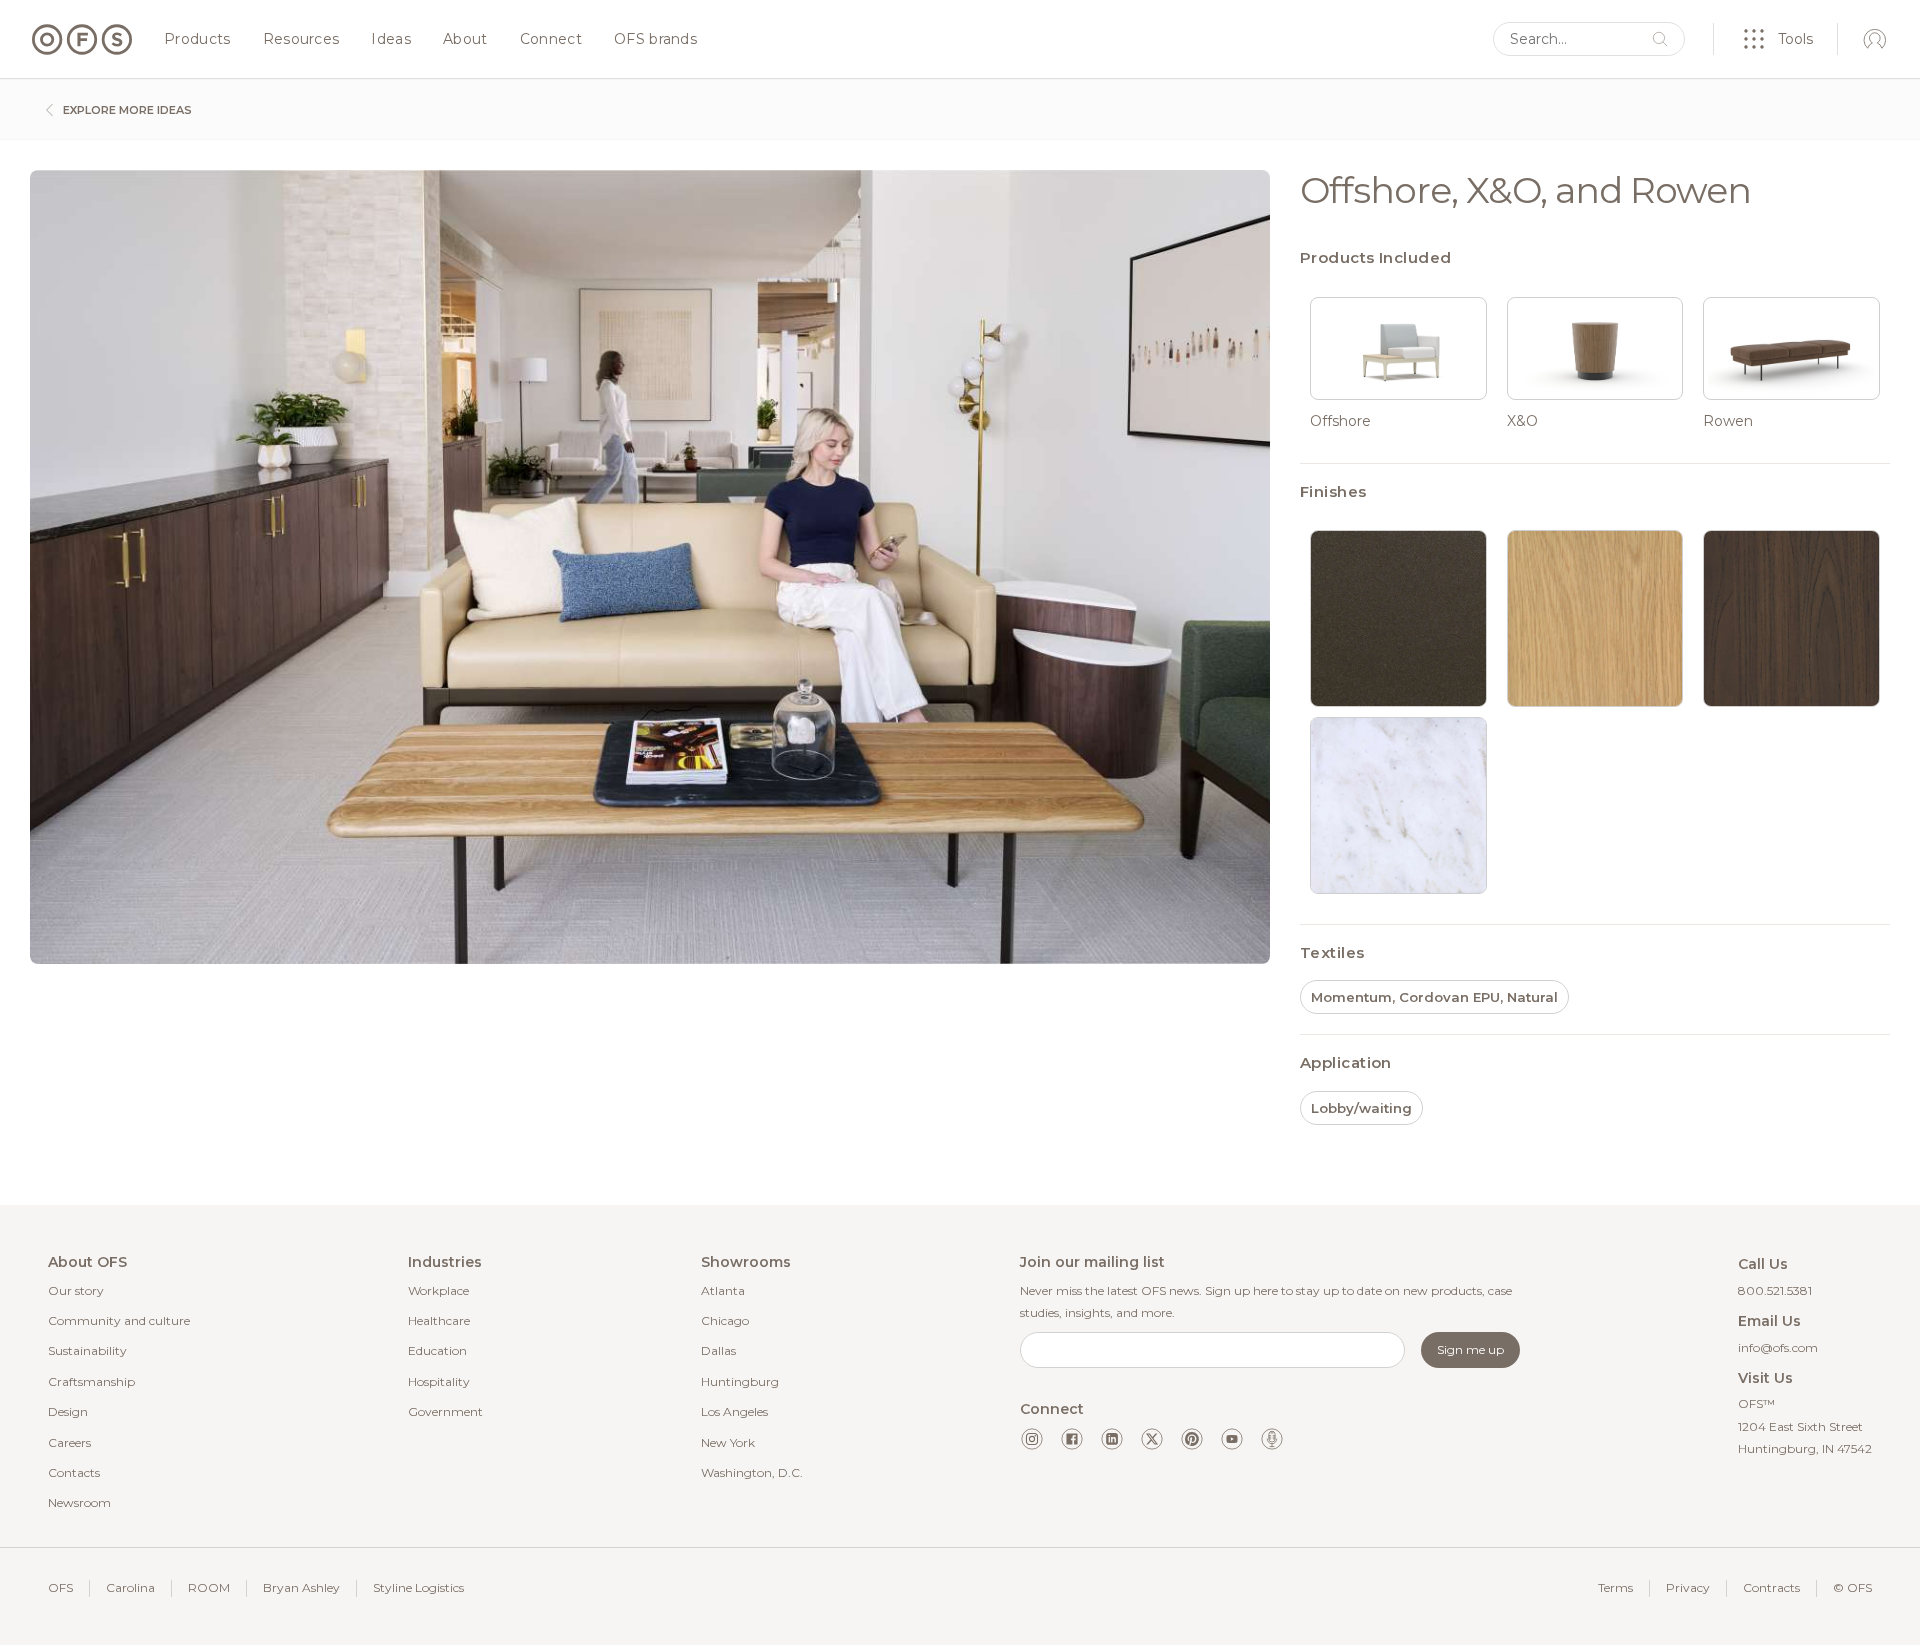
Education (437, 1350)
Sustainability (87, 1350)
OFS (60, 1587)
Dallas (718, 1350)
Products (197, 40)
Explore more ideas (126, 110)
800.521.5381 (1775, 1290)
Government (445, 1411)
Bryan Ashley (301, 1587)
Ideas (391, 40)
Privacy (1688, 1587)
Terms (1615, 1587)
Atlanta (723, 1290)
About (465, 40)
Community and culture (119, 1320)
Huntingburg (740, 1381)
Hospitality (439, 1381)
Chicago (725, 1320)
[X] (1152, 1439)
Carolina (130, 1587)
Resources (301, 40)
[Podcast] (1272, 1439)
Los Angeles (734, 1411)
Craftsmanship (91, 1381)
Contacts (74, 1472)
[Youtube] (1232, 1439)
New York (728, 1442)
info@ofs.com (1778, 1347)
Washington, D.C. (752, 1472)
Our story (76, 1290)
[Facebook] (1072, 1439)
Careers (69, 1442)
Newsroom (79, 1502)
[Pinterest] (1192, 1439)
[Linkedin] (1112, 1439)
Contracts (1771, 1587)
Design (68, 1411)
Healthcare (439, 1320)
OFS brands (655, 40)
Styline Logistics (418, 1587)
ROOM (209, 1587)
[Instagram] (1032, 1439)
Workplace (438, 1290)
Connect (551, 40)
